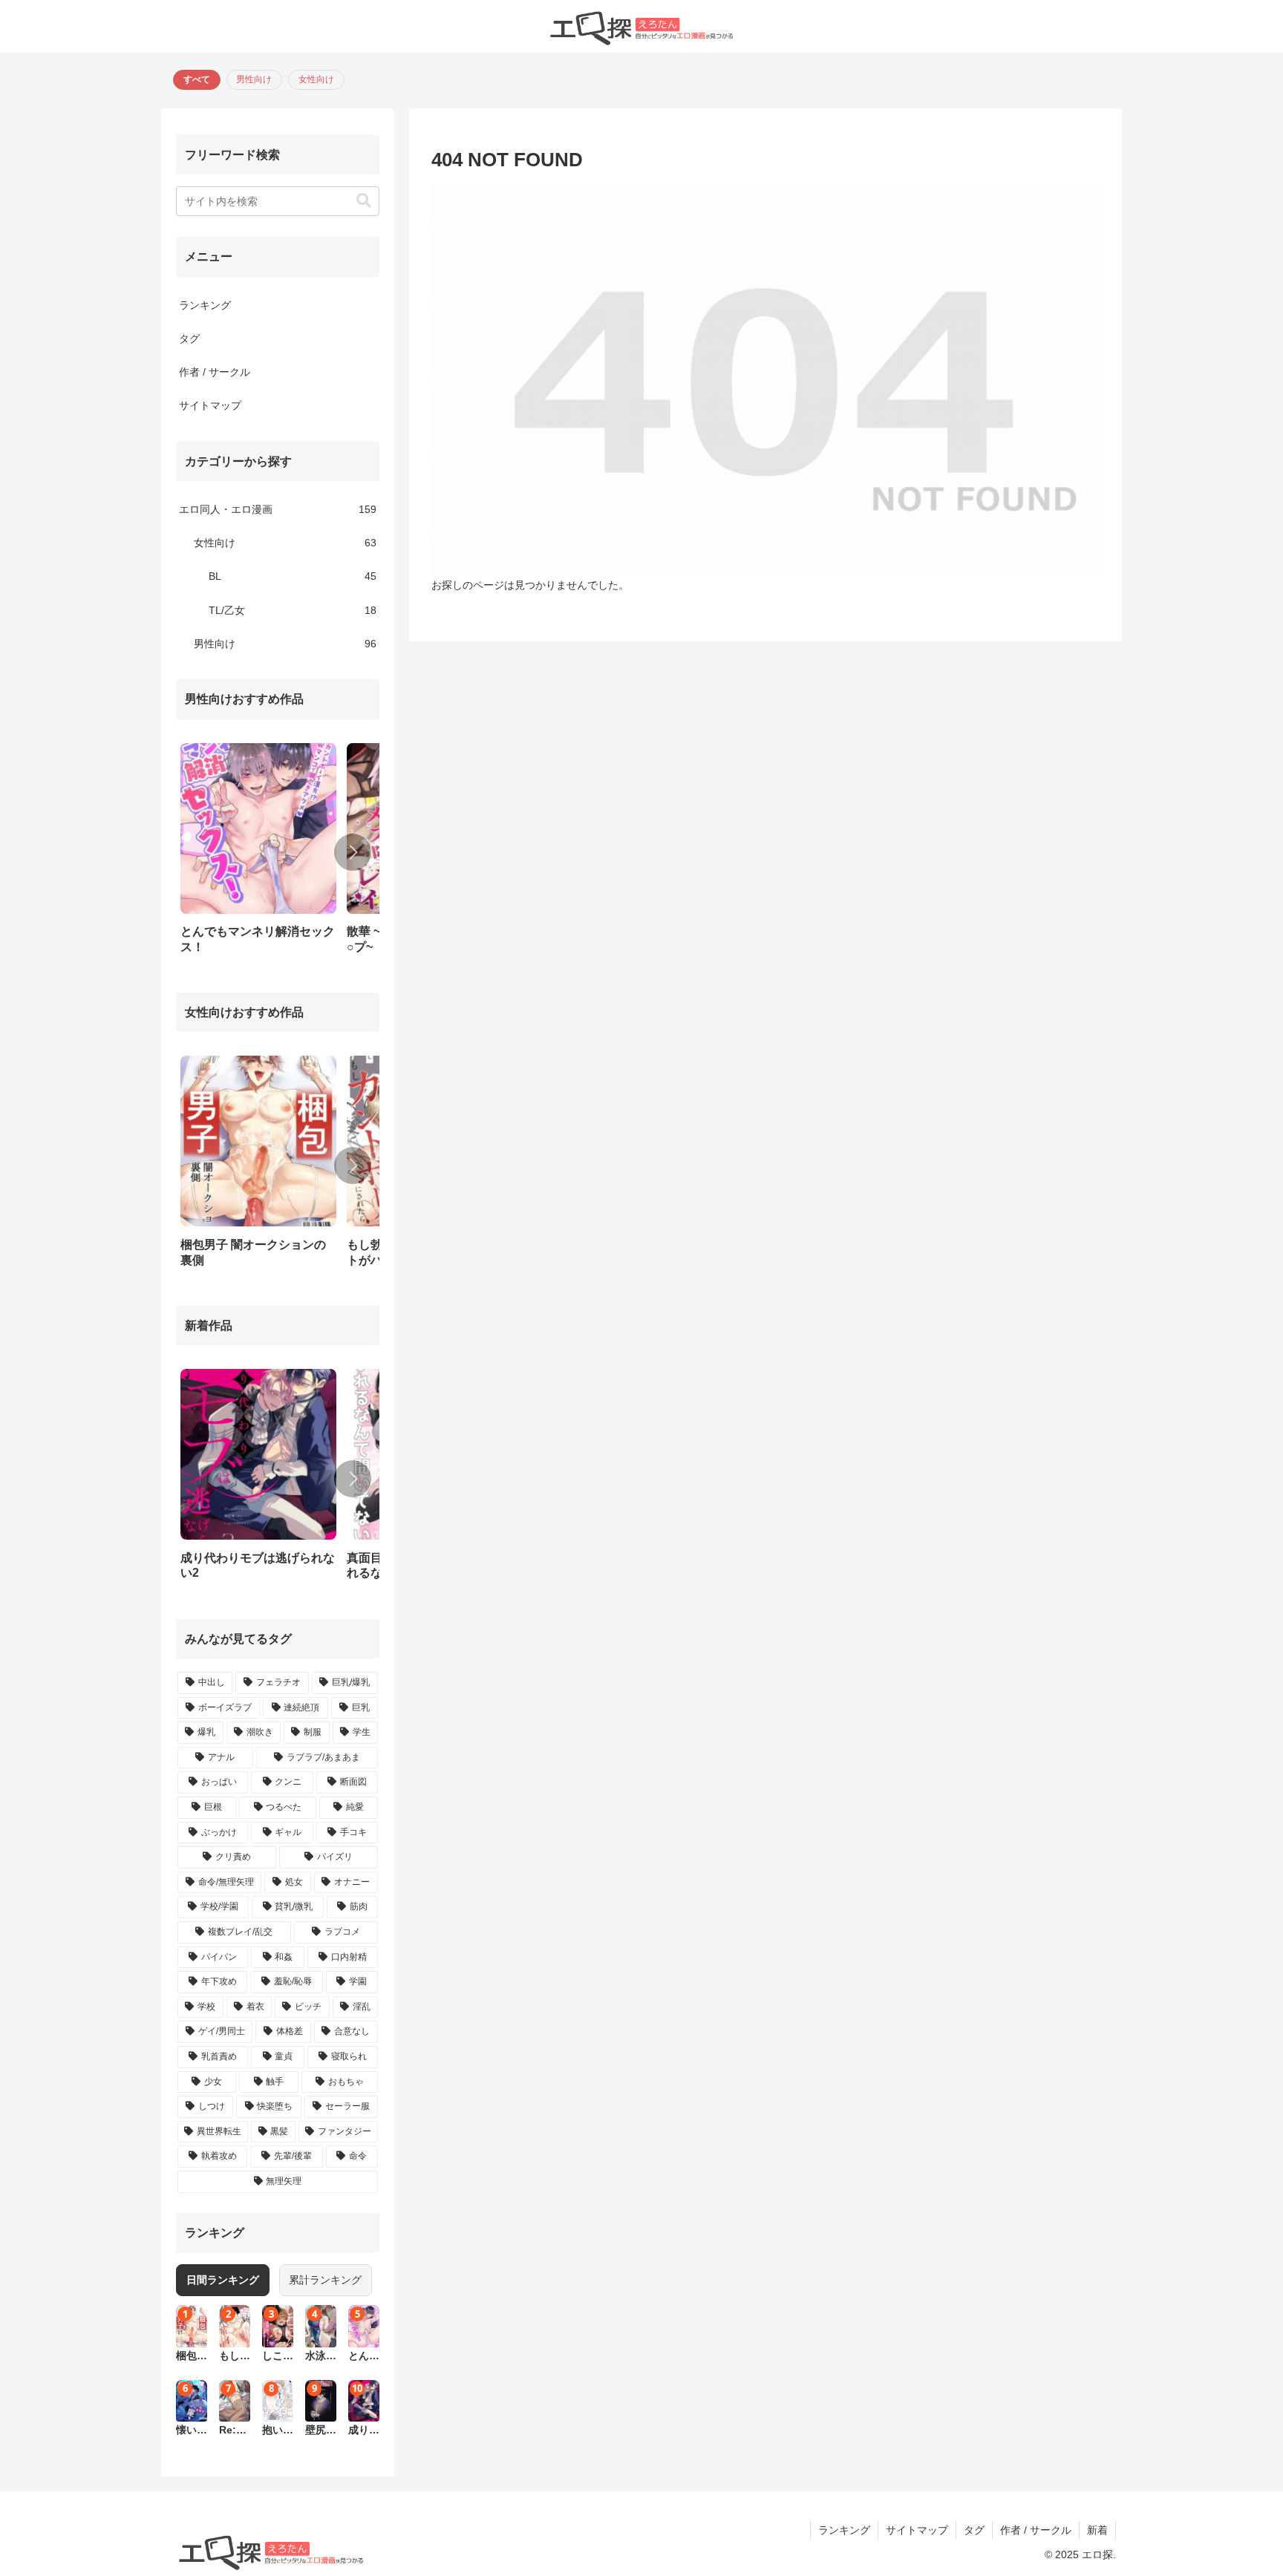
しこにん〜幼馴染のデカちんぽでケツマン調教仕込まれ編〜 (278, 2357)
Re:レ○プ (233, 2431)
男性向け (254, 79)
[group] (258, 854)
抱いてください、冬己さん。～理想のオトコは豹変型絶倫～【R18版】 (278, 2431)
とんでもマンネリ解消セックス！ (364, 2357)
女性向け (316, 79)
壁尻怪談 (321, 2431)
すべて (197, 79)
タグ (189, 339)
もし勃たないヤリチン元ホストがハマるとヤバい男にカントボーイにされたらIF (235, 2357)
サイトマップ (210, 405)
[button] (364, 201)
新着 (1097, 2530)
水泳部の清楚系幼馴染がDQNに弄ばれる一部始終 (321, 2357)
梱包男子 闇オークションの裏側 (192, 2357)
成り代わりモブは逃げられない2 (364, 2431)
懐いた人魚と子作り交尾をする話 (192, 2431)
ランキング (205, 305)
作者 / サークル (215, 372)
